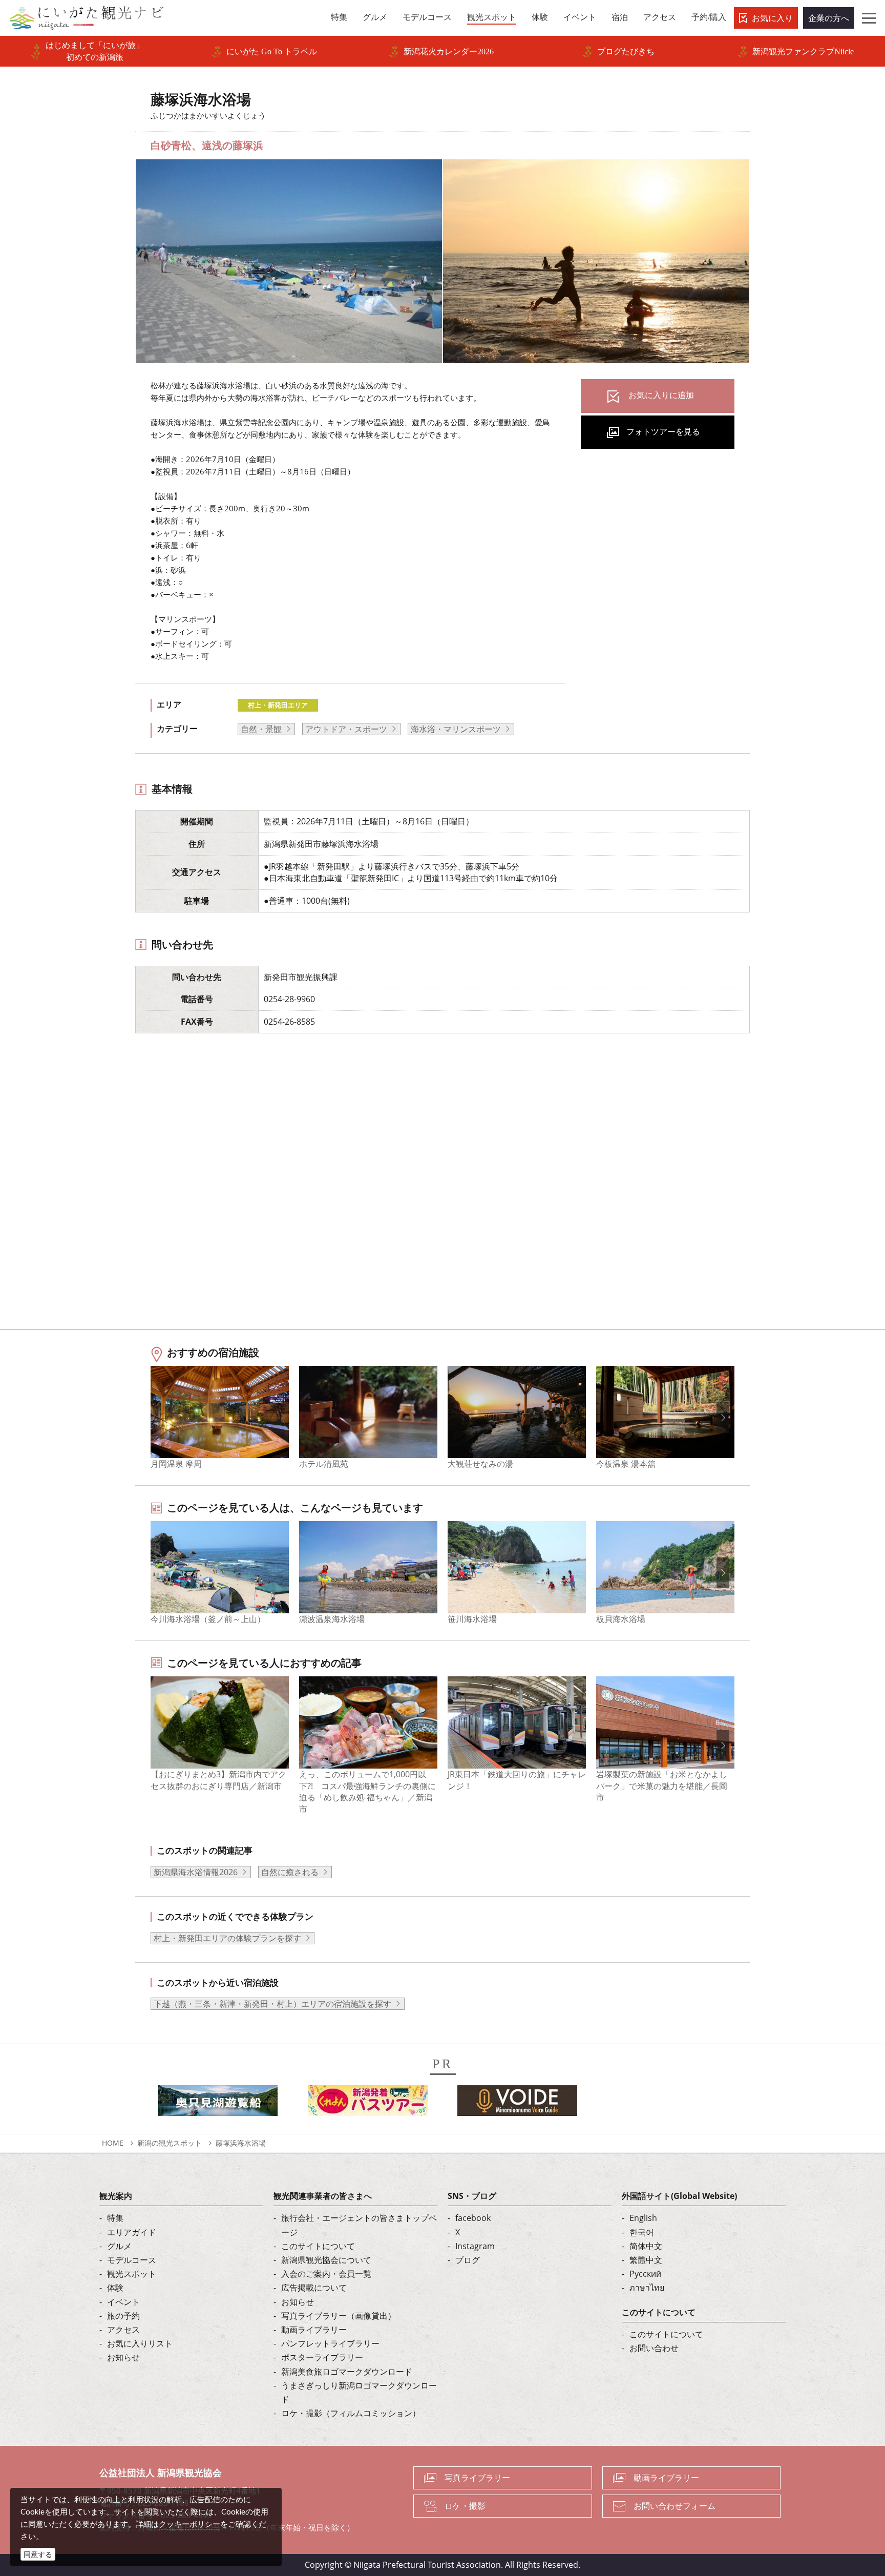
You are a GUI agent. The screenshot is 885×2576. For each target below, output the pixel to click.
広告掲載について (314, 2288)
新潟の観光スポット (170, 2143)
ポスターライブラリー (322, 2357)
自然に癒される (290, 1872)
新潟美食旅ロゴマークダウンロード (347, 2372)
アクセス (123, 2330)
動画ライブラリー (314, 2330)
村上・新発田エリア (278, 705)
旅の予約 (123, 2316)
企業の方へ (829, 18)
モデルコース (132, 2260)
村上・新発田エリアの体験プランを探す (227, 1938)
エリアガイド (132, 2232)
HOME (113, 2143)
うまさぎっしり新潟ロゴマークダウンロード (359, 2392)
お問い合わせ (654, 2348)
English (643, 2218)
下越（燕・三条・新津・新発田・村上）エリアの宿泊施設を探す (272, 2004)
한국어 (642, 2232)
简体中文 (646, 2246)
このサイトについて (318, 2246)
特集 (115, 2218)
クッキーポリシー (189, 2524)
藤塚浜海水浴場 (241, 2143)
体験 (115, 2288)
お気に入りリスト (140, 2343)
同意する (38, 2554)
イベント (123, 2302)
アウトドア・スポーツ (346, 729)
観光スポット (132, 2274)
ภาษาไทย (647, 2288)
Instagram (475, 2246)
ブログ (468, 2260)
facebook (473, 2218)
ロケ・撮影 (465, 2506)
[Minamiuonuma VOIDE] (517, 2104)
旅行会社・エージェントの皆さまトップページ (359, 2225)
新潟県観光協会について (326, 2260)
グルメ (119, 2246)
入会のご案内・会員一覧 (326, 2274)
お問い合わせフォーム (675, 2506)
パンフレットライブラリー (330, 2343)
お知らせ (123, 2357)
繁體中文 (646, 2260)
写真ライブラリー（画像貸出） (339, 2316)
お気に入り (772, 18)
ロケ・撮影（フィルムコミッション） (351, 2413)
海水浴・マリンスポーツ (456, 729)
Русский (645, 2274)
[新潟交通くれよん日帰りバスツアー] (368, 2104)
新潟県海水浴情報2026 (196, 1872)
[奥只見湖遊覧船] (218, 2104)
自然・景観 (261, 729)
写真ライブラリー (477, 2478)
